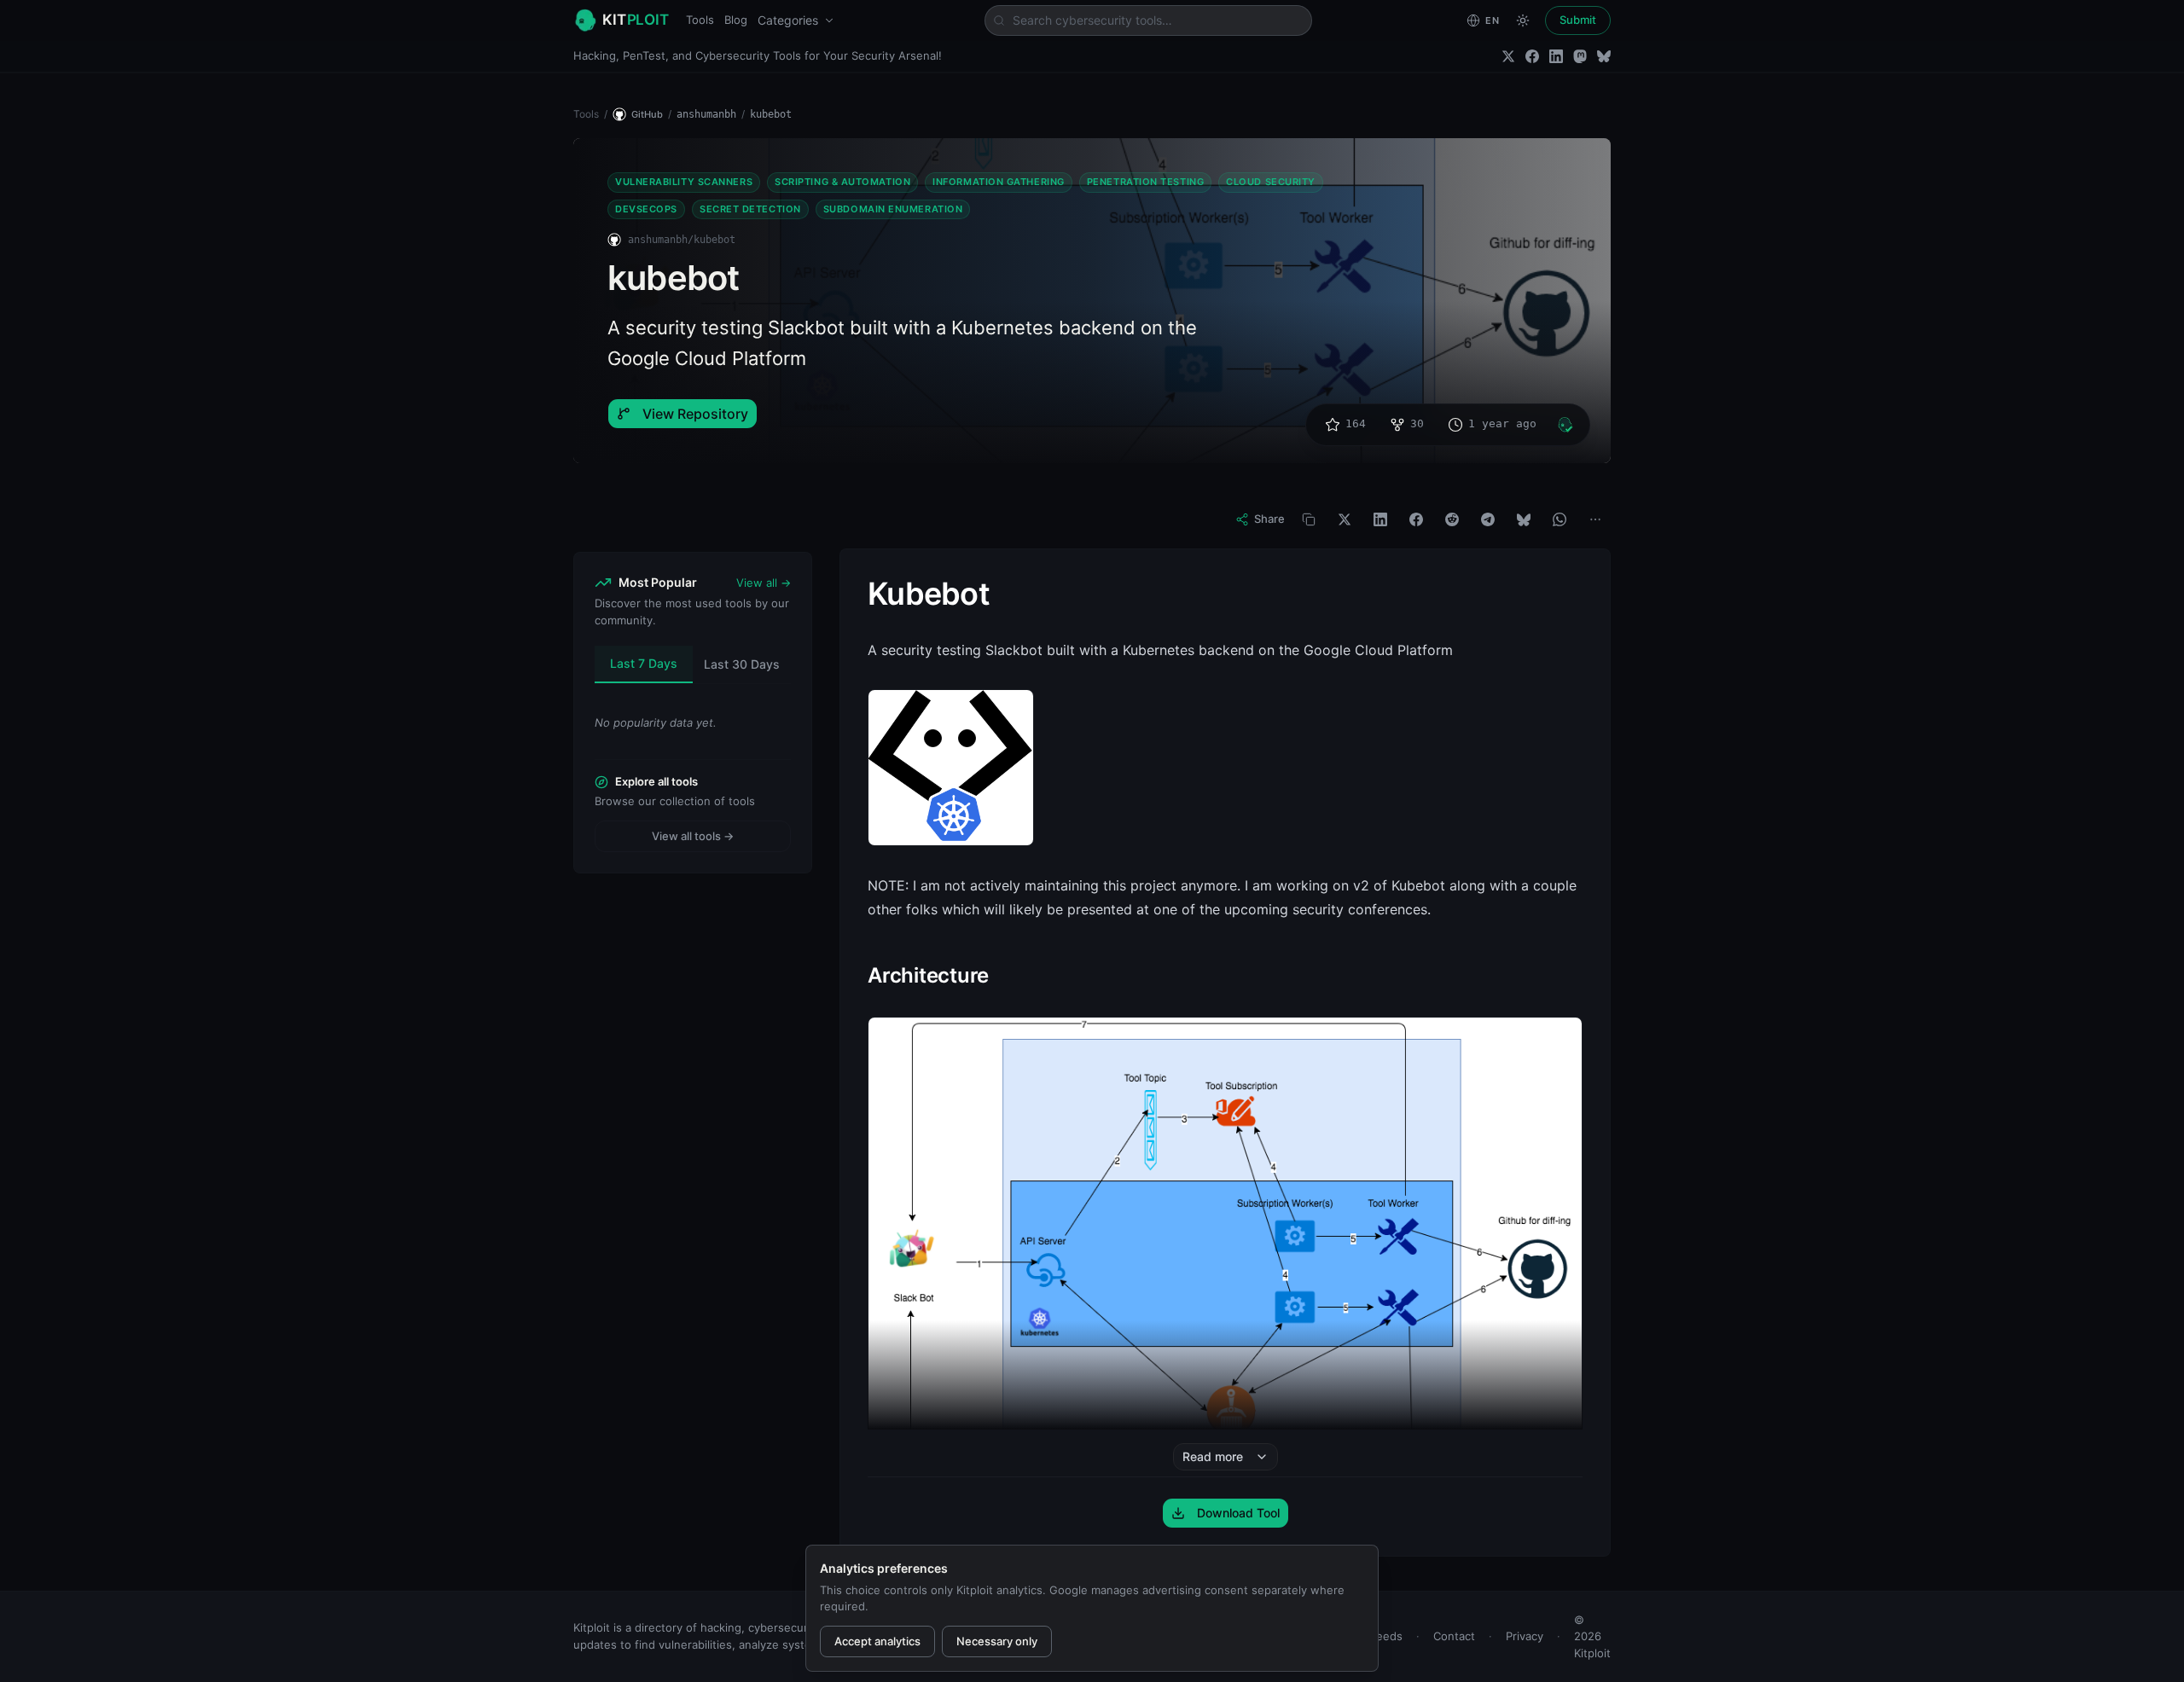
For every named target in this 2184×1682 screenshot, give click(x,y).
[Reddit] (1452, 519)
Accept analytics (877, 1641)
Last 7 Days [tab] (644, 663)
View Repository (695, 414)
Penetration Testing (1145, 182)
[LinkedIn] (1556, 56)
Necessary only (997, 1641)
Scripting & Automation (842, 182)
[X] (1345, 519)
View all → (764, 583)
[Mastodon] (1580, 56)
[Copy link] (1309, 519)
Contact (1454, 1636)
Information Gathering (999, 182)
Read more (1213, 1456)
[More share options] (1595, 519)
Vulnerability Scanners (684, 182)
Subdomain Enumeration (893, 209)
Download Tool (1238, 1513)
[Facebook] (1532, 56)
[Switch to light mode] (1523, 20)
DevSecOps (646, 209)
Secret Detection (750, 209)
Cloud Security (1271, 182)
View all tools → (693, 836)
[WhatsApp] (1560, 519)
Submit (1578, 20)
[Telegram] (1488, 519)
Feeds (1386, 1636)
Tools (700, 20)
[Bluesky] (1604, 56)
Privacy (1525, 1636)
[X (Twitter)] (1508, 56)
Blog (736, 20)
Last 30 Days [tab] (742, 664)
